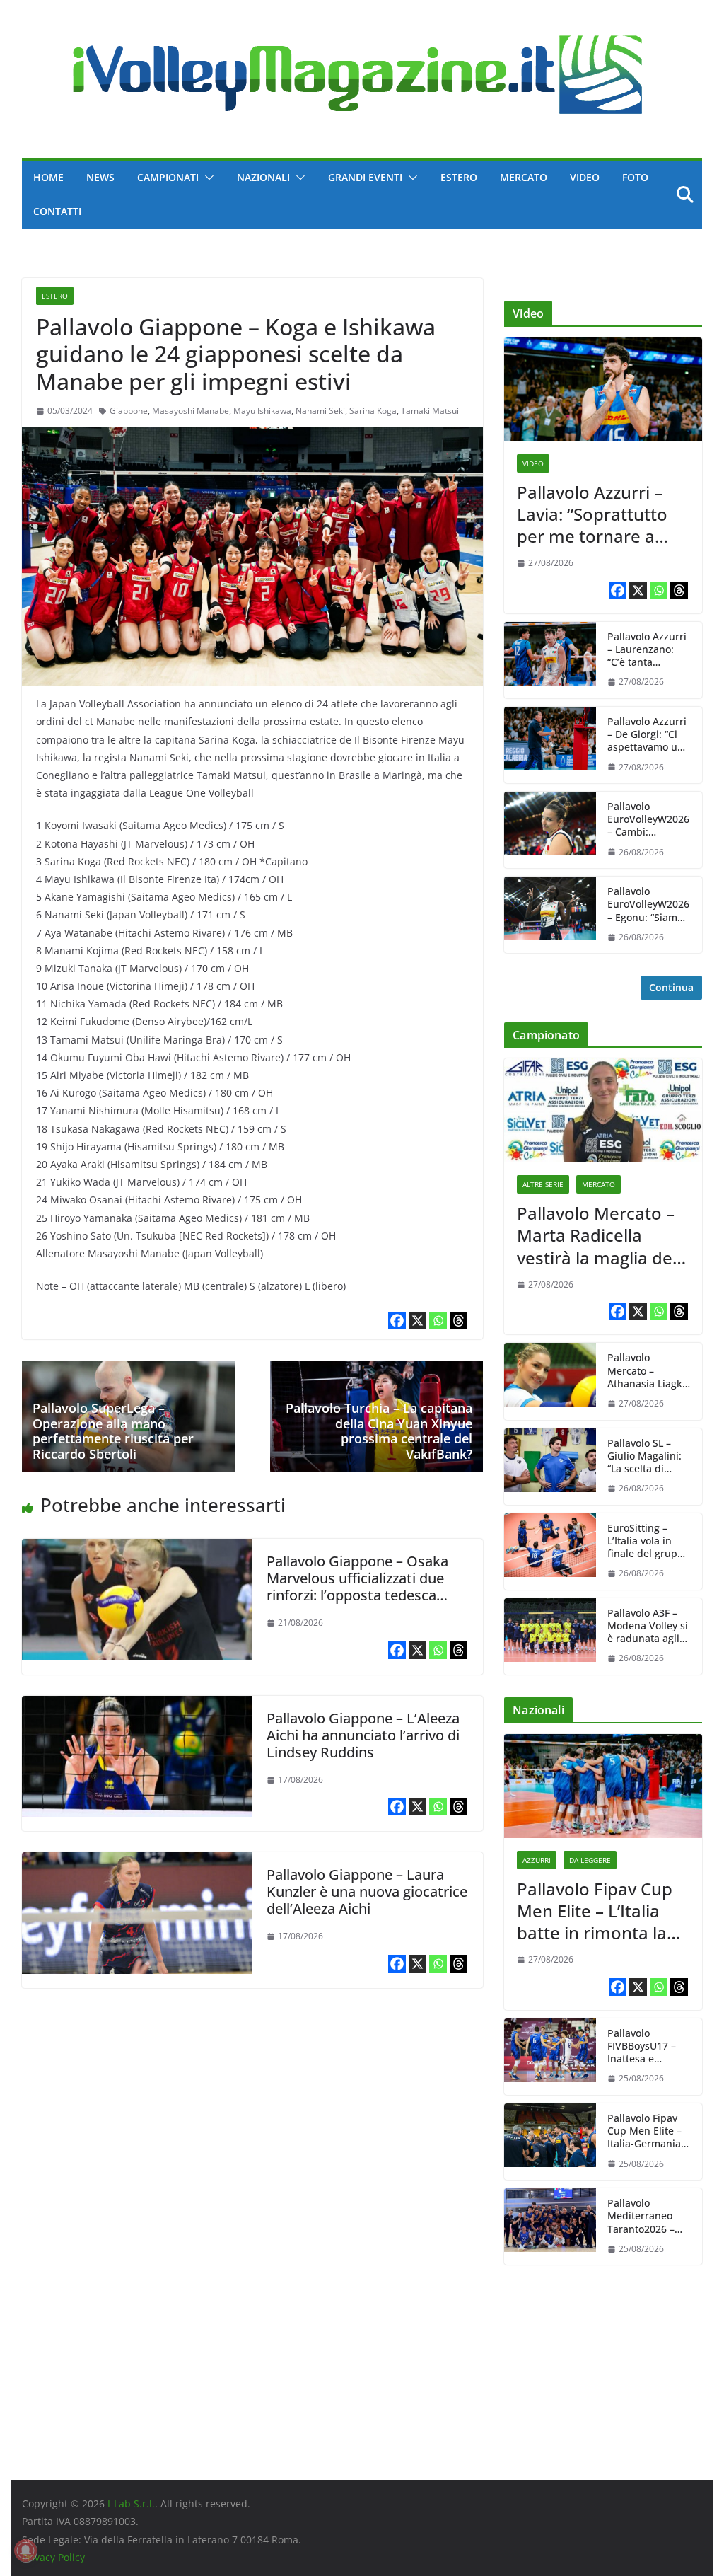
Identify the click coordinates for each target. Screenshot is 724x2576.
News (100, 177)
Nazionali (263, 177)
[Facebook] (397, 1321)
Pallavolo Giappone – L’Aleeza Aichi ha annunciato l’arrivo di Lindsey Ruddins (363, 1735)
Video (585, 177)
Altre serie (543, 1184)
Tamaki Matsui (430, 411)
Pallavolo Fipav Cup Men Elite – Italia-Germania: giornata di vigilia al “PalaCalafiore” (648, 2131)
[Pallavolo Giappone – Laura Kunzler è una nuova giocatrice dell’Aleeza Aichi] (137, 1862)
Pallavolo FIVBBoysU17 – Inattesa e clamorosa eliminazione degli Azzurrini (642, 2046)
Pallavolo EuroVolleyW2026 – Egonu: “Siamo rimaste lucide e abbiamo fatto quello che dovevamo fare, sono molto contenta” (648, 905)
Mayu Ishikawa (262, 411)
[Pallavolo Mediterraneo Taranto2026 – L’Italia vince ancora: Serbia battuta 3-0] (550, 2226)
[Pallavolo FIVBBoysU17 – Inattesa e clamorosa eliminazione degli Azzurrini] (550, 2057)
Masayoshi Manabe (191, 411)
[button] (206, 178)
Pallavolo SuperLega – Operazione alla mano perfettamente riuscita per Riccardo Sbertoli (113, 1431)
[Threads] (459, 1321)
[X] (418, 1321)
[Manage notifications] (25, 2551)
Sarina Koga (373, 411)
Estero (459, 177)
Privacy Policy (53, 2557)
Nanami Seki (320, 411)
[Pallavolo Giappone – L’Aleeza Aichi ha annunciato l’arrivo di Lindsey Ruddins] (137, 1706)
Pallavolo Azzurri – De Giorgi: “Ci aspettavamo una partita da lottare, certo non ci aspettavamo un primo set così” (648, 735)
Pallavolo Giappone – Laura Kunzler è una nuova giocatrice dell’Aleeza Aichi (367, 1891)
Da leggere (590, 1860)
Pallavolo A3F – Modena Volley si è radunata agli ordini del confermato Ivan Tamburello (648, 1626)
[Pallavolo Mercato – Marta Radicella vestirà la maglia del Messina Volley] (603, 1110)
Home (48, 177)
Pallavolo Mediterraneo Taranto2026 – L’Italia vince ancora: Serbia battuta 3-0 (642, 2216)
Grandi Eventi (365, 177)
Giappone (129, 411)
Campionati (168, 177)
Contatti (57, 211)
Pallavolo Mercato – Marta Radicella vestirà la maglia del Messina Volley (597, 1235)
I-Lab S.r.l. (131, 2503)
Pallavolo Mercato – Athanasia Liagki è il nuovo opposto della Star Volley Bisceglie (646, 1371)
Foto (635, 177)
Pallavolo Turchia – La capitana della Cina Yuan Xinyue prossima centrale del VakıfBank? (379, 1431)
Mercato (524, 177)
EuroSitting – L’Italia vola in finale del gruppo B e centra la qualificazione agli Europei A (648, 1541)
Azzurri (537, 1860)
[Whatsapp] (438, 1321)
